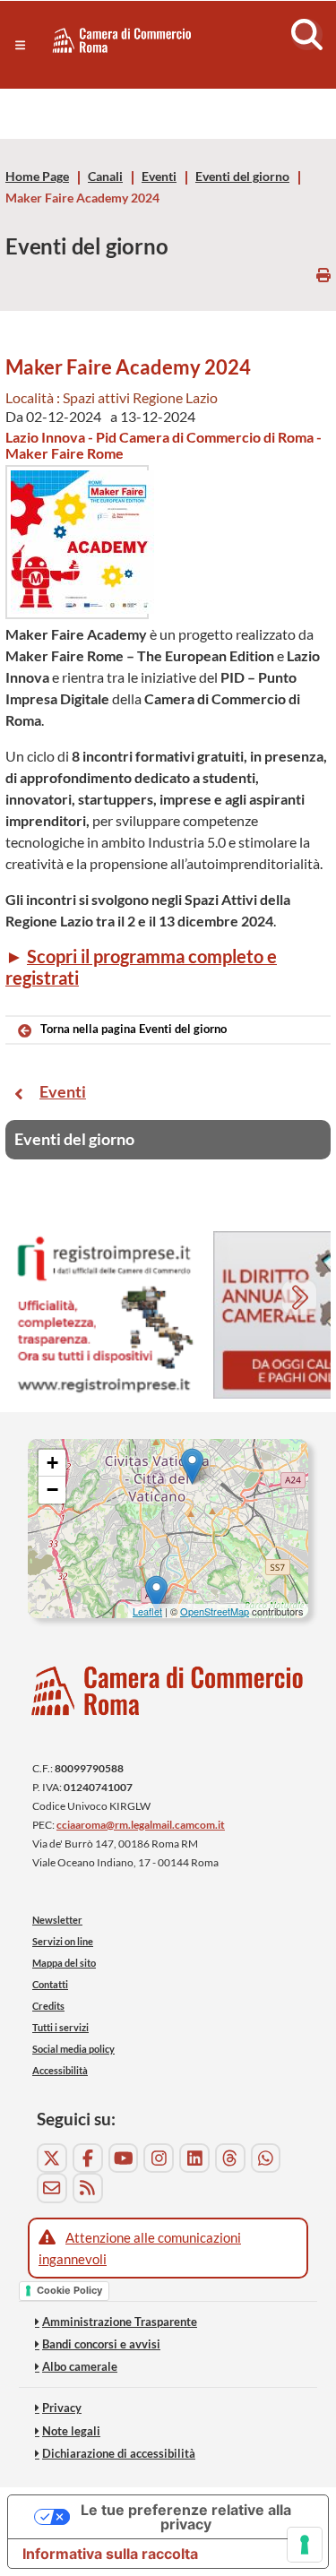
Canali (105, 177)
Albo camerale (80, 2366)
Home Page (37, 177)
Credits (48, 2006)
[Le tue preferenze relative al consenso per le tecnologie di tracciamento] (305, 2545)
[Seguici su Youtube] (124, 2158)
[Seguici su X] (52, 2158)
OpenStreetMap (215, 1611)
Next (302, 1300)
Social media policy (73, 2049)
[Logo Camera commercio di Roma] (168, 1690)
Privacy (62, 2408)
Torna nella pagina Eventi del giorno (134, 1029)
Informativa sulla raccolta (110, 2554)
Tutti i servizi (60, 2027)
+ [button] (52, 1463)
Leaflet (147, 1611)
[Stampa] (323, 275)
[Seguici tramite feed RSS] (88, 2188)
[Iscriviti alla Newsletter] (52, 2188)
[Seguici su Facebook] (88, 2158)
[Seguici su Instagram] (159, 2158)
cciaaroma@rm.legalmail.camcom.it (141, 1825)
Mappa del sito (64, 1963)
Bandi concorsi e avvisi (101, 2344)
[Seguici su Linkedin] (194, 2158)
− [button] (52, 1490)
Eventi (159, 177)
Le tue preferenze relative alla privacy (186, 2517)
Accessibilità (60, 2070)
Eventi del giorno (242, 177)
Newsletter (57, 1920)
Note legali (71, 2431)
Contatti (50, 1984)
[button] (20, 45)
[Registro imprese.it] (104, 1315)
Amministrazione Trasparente (120, 2322)
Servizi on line (63, 1941)
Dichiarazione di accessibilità (119, 2453)
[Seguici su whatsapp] (266, 2158)
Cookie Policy (69, 2290)
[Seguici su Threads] (230, 2158)
